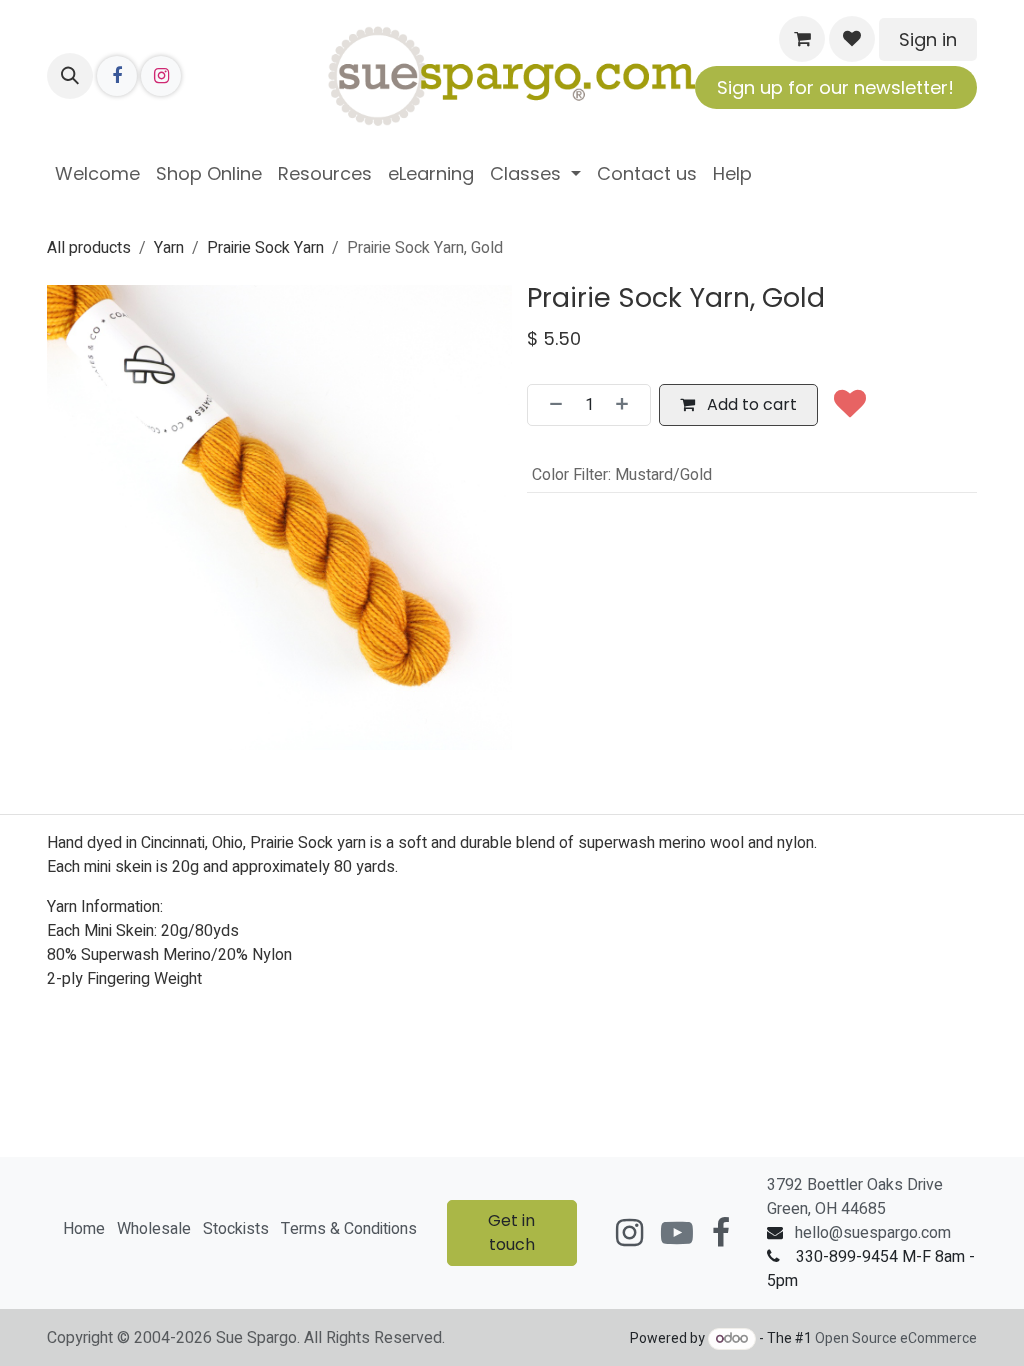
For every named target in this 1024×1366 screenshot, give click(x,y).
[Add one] (628, 405)
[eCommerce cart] (802, 39)
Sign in (928, 39)
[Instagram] (161, 76)
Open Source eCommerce (896, 1338)
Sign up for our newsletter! (835, 87)
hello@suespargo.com (873, 1233)
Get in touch (511, 1232)
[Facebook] (117, 76)
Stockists (236, 1229)
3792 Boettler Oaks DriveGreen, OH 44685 (855, 1197)
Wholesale (154, 1229)
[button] (70, 76)
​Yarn (169, 248)
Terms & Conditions (349, 1229)
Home (84, 1229)
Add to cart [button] (750, 404)
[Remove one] (550, 405)
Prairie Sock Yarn (265, 248)
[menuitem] (97, 173)
